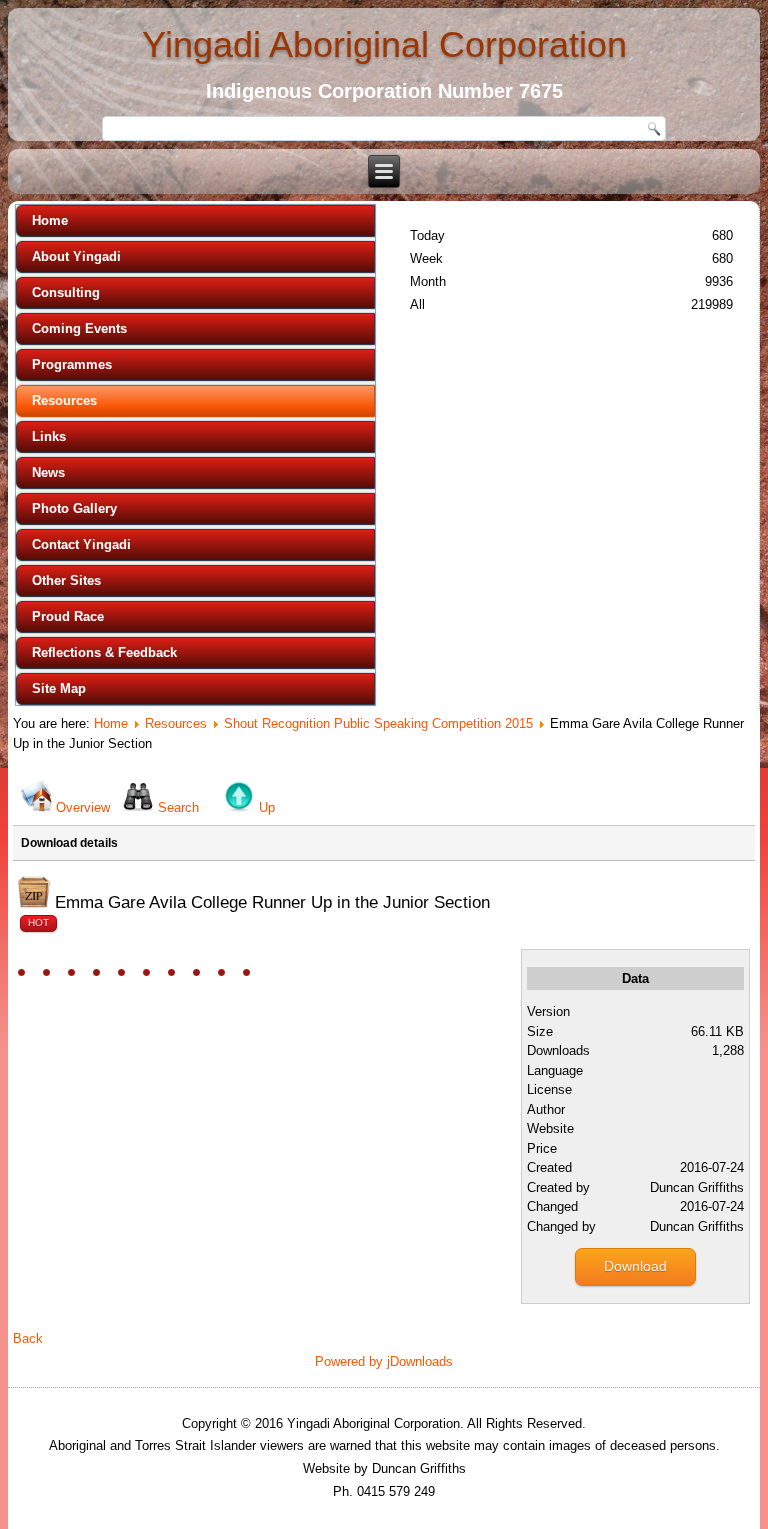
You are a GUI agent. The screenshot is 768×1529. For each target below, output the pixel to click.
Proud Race (68, 616)
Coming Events (79, 328)
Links (49, 436)
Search (178, 807)
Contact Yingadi (81, 544)
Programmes (72, 364)
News (48, 472)
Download (635, 1266)
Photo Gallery (74, 508)
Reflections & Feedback (104, 652)
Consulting (66, 292)
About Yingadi (76, 256)
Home (50, 220)
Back (28, 1338)
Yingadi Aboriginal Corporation (384, 44)
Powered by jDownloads (384, 1361)
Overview (83, 807)
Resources (64, 400)
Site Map (59, 688)
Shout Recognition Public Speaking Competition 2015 (378, 723)
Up (267, 807)
